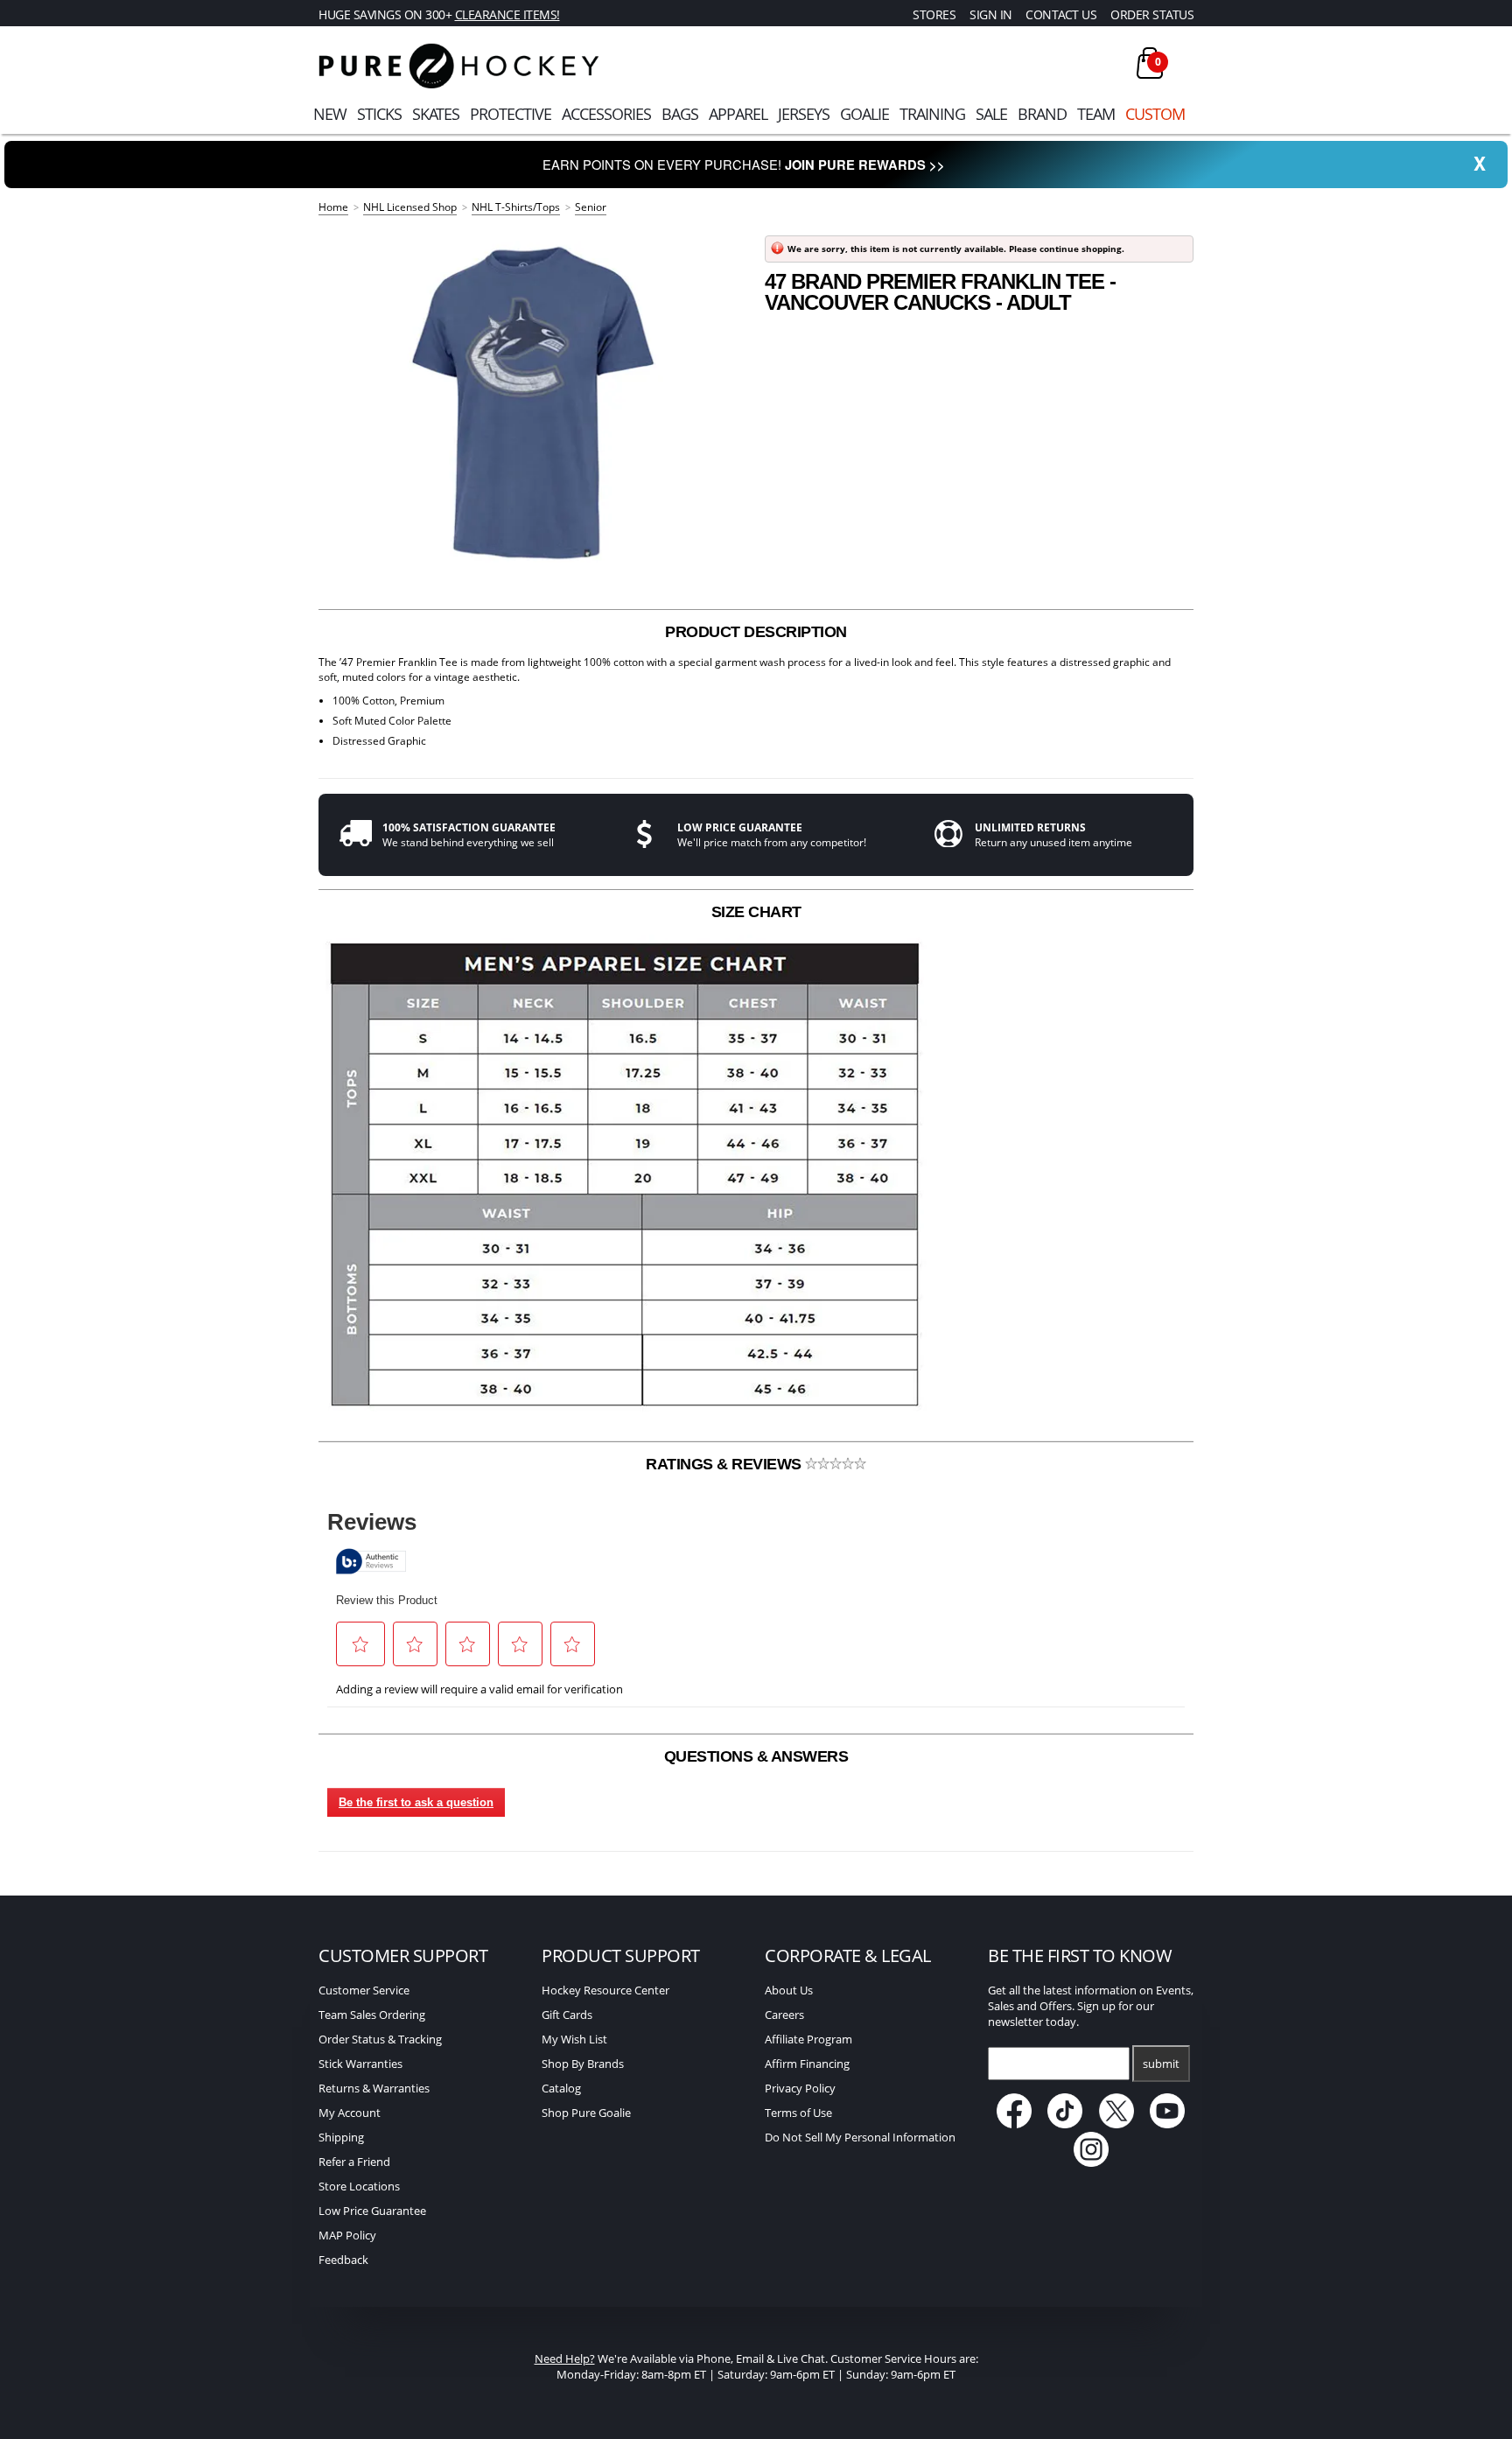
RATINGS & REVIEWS (725, 1464)
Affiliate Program (808, 2039)
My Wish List (574, 2039)
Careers (784, 2015)
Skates (436, 114)
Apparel (738, 114)
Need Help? (565, 2358)
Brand (1042, 114)
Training (932, 114)
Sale (991, 114)
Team (1096, 114)
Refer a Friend (354, 2162)
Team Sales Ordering (372, 2015)
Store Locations (359, 2186)
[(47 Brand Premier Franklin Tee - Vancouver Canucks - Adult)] (533, 403)
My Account (350, 2113)
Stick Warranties (360, 2064)
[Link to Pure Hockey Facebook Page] (1015, 2124)
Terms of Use (798, 2113)
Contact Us (1061, 14)
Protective (511, 114)
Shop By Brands (583, 2064)
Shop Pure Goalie (586, 2113)
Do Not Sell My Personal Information (860, 2137)
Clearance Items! (507, 14)
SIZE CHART (756, 912)
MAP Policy (347, 2235)
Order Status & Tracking (380, 2039)
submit (1161, 2064)
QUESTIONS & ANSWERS (756, 1756)
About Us (789, 1990)
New (330, 114)
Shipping (341, 2137)
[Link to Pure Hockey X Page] (1118, 2124)
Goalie (864, 114)
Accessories (606, 114)
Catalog (561, 2088)
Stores (934, 14)
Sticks (379, 114)
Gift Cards (567, 2015)
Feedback (343, 2260)
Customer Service (364, 1990)
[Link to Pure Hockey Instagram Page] (1091, 2162)
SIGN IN (991, 14)
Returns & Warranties (374, 2088)
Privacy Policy (800, 2088)
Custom (1155, 114)
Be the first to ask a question (416, 1802)
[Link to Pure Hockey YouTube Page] (1168, 2124)
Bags (680, 114)
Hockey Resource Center (605, 1990)
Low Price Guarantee (372, 2211)
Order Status (1152, 14)
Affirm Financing (807, 2064)
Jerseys (804, 114)
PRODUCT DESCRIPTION (756, 632)
